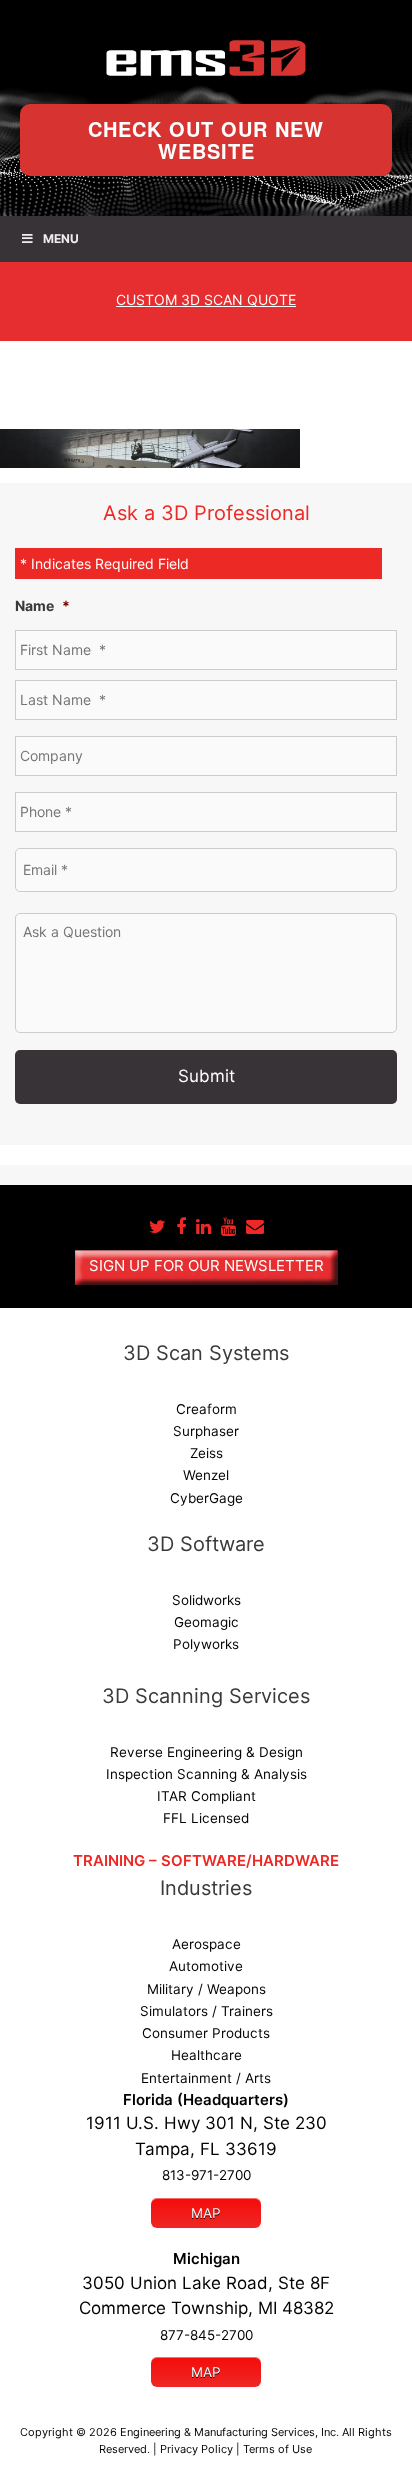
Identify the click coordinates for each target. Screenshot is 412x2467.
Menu (61, 238)
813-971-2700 (206, 2175)
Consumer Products (206, 2033)
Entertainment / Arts (206, 2078)
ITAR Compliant (206, 1796)
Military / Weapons (206, 1989)
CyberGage (206, 1498)
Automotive (206, 1966)
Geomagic (206, 1622)
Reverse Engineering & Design (206, 1752)
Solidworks (206, 1600)
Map (206, 2213)
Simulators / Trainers (206, 2011)
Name (42, 605)
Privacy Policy (196, 2449)
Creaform (206, 1409)
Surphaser (206, 1431)
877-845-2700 (206, 2335)
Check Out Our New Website (206, 139)
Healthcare (206, 2055)
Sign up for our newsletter (206, 1265)
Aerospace (206, 1944)
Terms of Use (277, 2449)
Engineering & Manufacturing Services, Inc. (229, 2432)
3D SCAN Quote (206, 299)
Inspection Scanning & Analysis (206, 1774)
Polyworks (206, 1644)
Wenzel (206, 1475)
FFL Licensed (206, 1818)
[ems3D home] (206, 58)
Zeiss (206, 1453)
